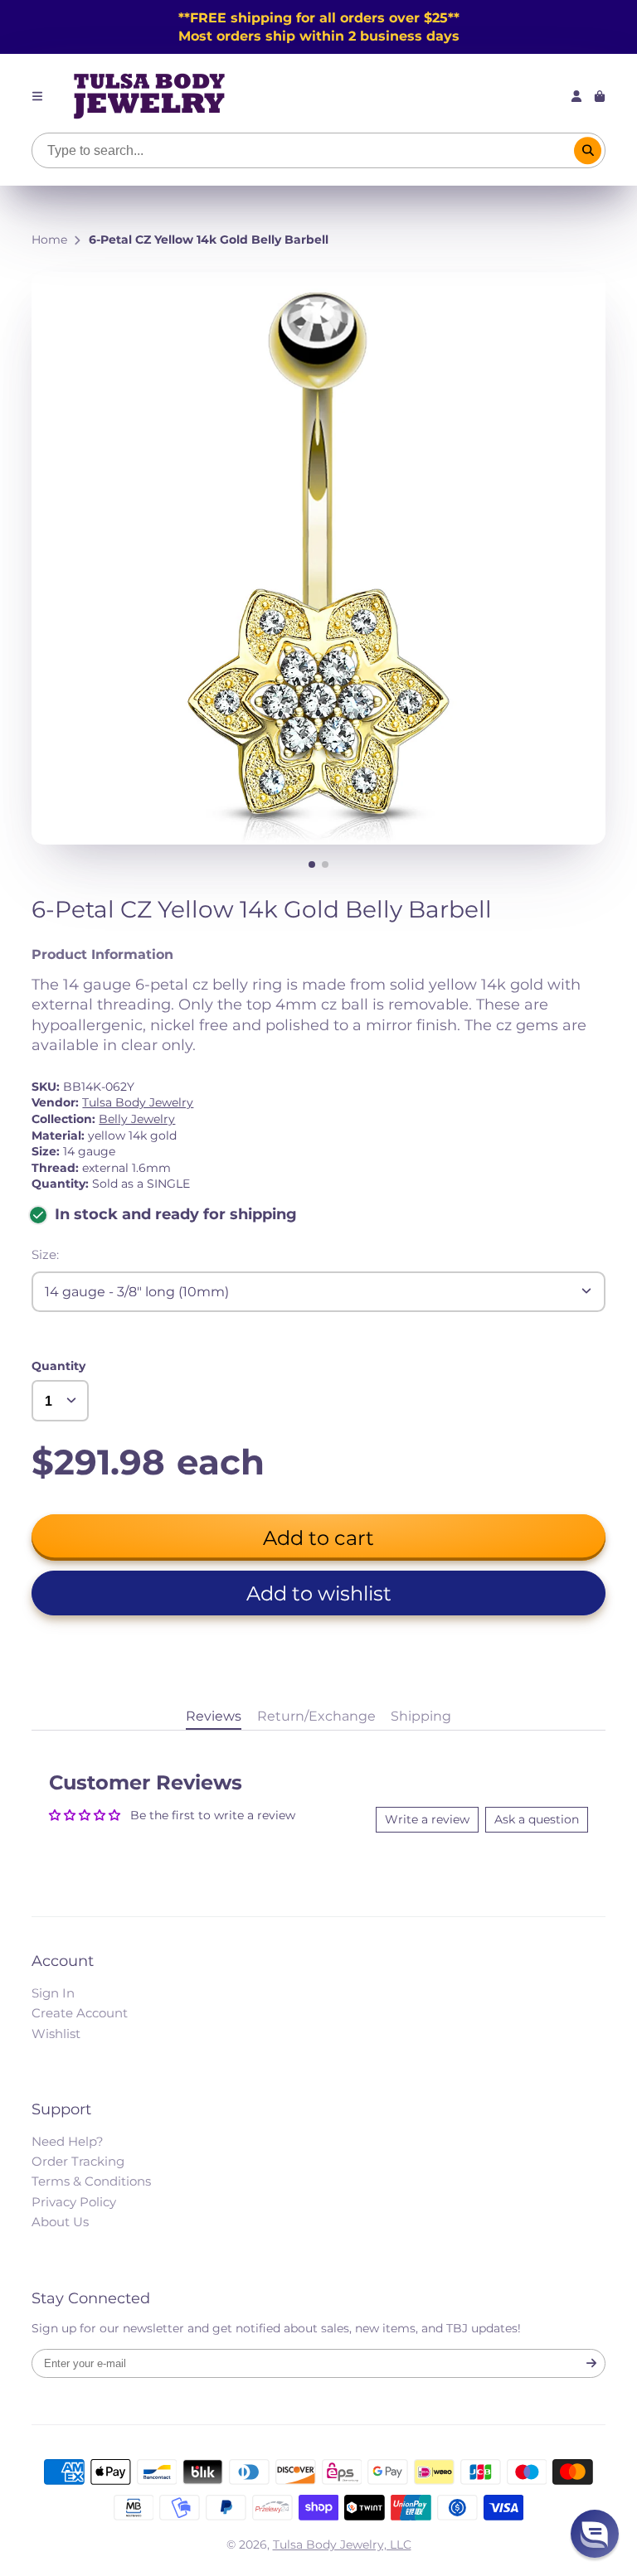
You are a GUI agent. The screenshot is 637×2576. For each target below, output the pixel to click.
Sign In (53, 1993)
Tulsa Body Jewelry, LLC (342, 2545)
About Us (60, 2222)
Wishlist (56, 2034)
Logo (149, 96)
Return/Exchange (316, 1716)
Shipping (421, 1716)
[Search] (588, 151)
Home (49, 240)
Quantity (58, 1366)
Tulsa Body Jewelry (138, 1102)
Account (576, 96)
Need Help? (68, 2141)
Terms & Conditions (91, 2181)
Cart (600, 96)
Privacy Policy (74, 2202)
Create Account (80, 2013)
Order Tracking (78, 2161)
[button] (318, 1593)
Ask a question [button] (537, 1819)
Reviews (214, 1716)
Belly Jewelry (137, 1119)
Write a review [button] (427, 1819)
